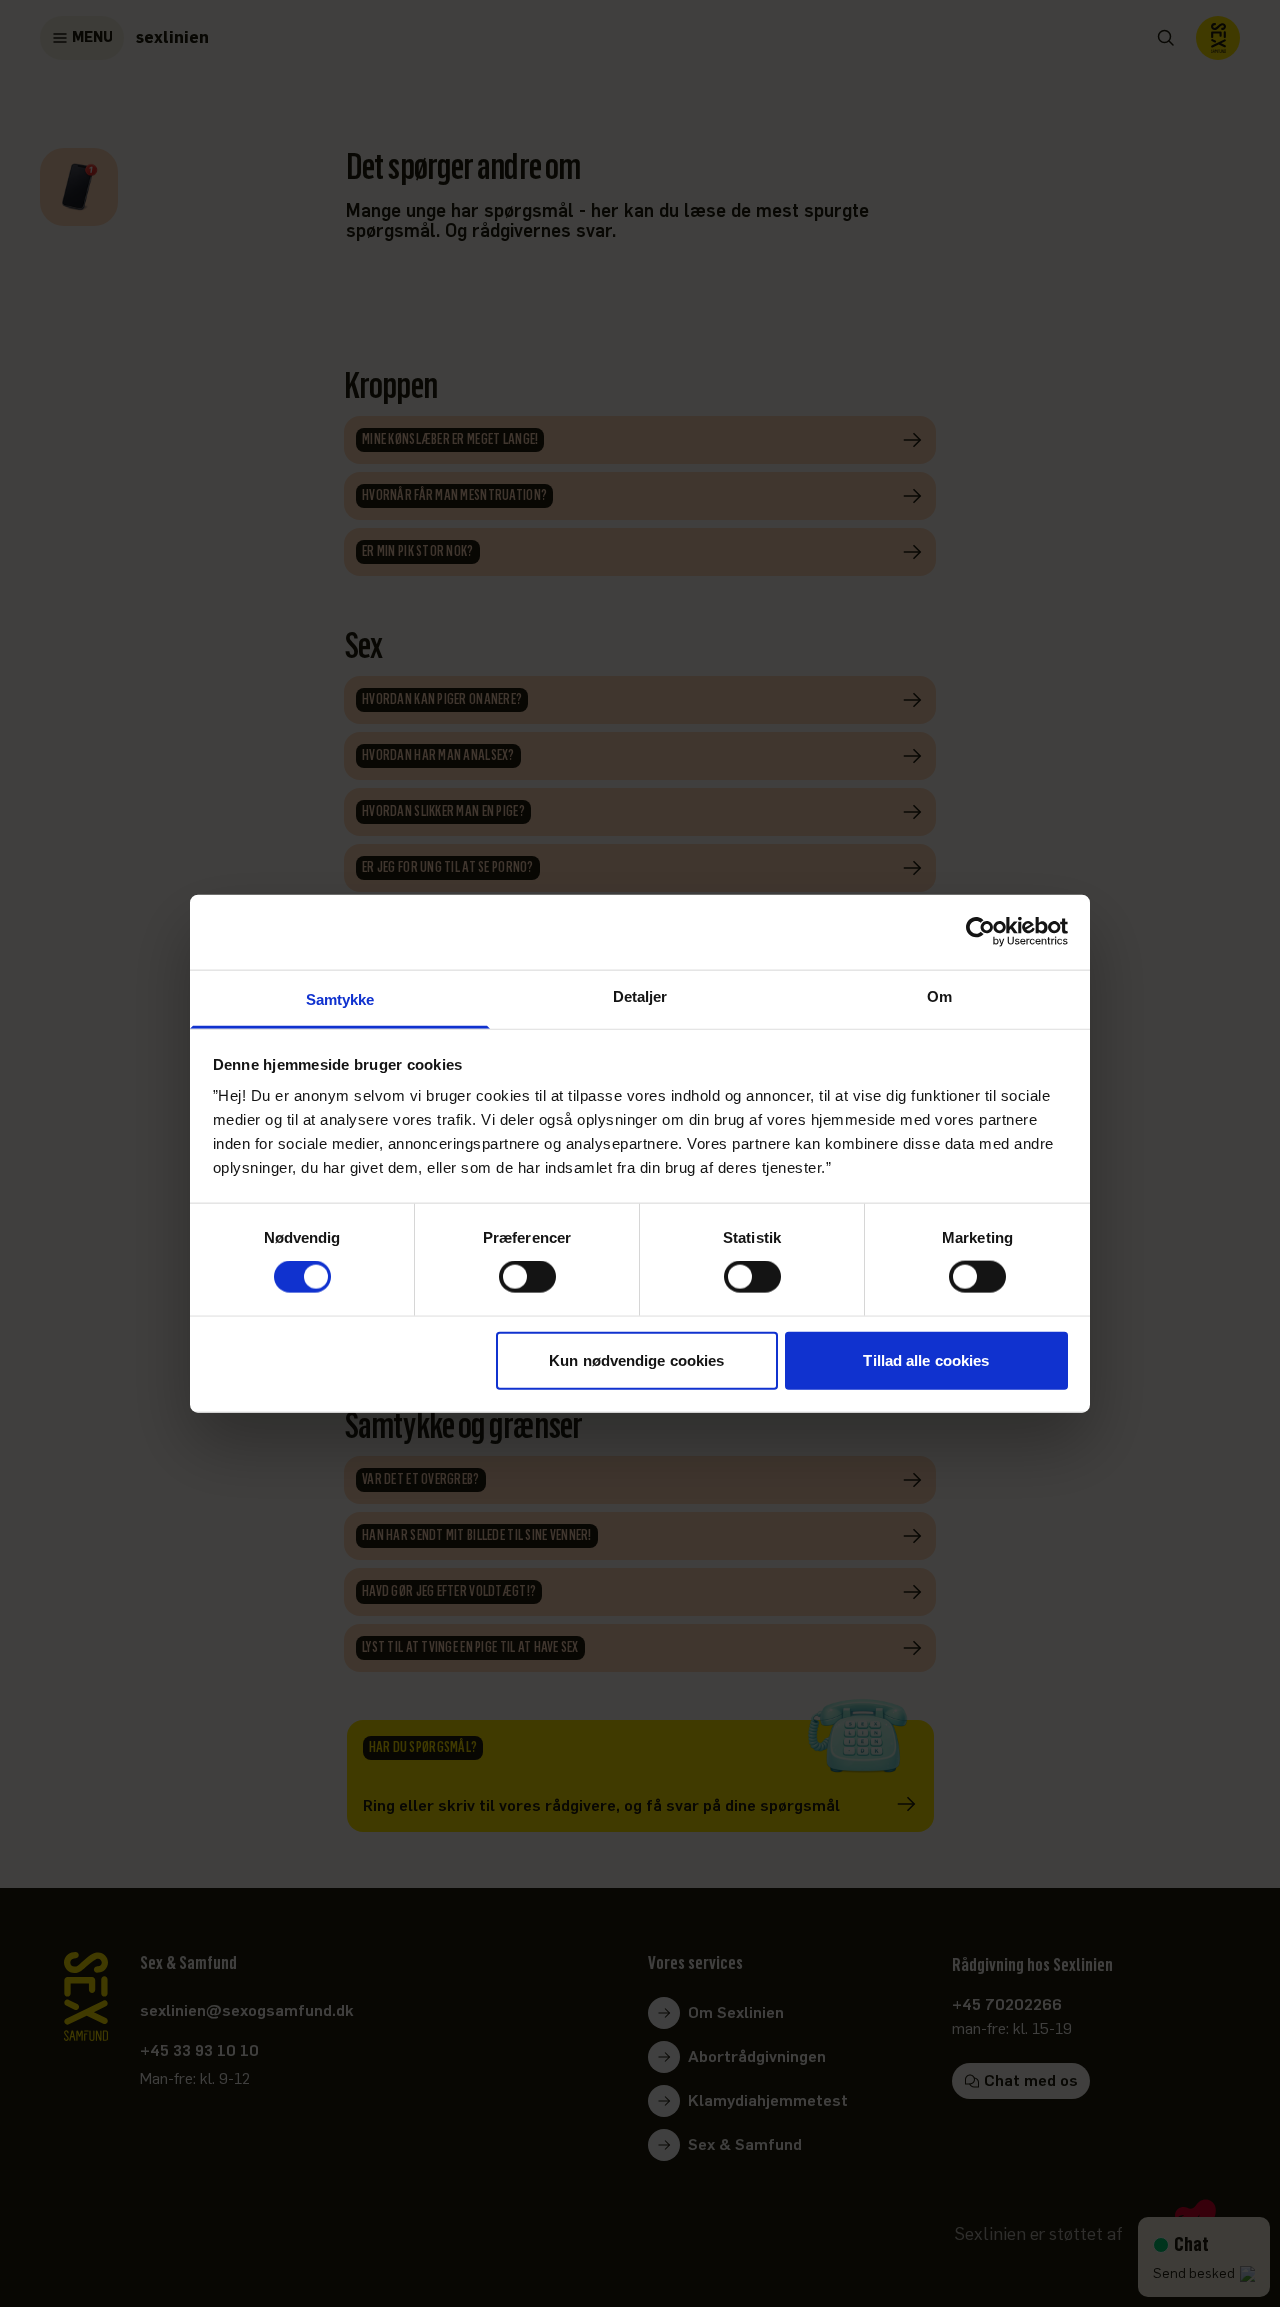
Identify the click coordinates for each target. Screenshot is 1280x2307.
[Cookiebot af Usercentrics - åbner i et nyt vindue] (980, 932)
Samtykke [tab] (340, 998)
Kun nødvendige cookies (636, 1359)
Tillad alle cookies (926, 1359)
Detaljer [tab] (640, 995)
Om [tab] (939, 995)
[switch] (527, 1277)
